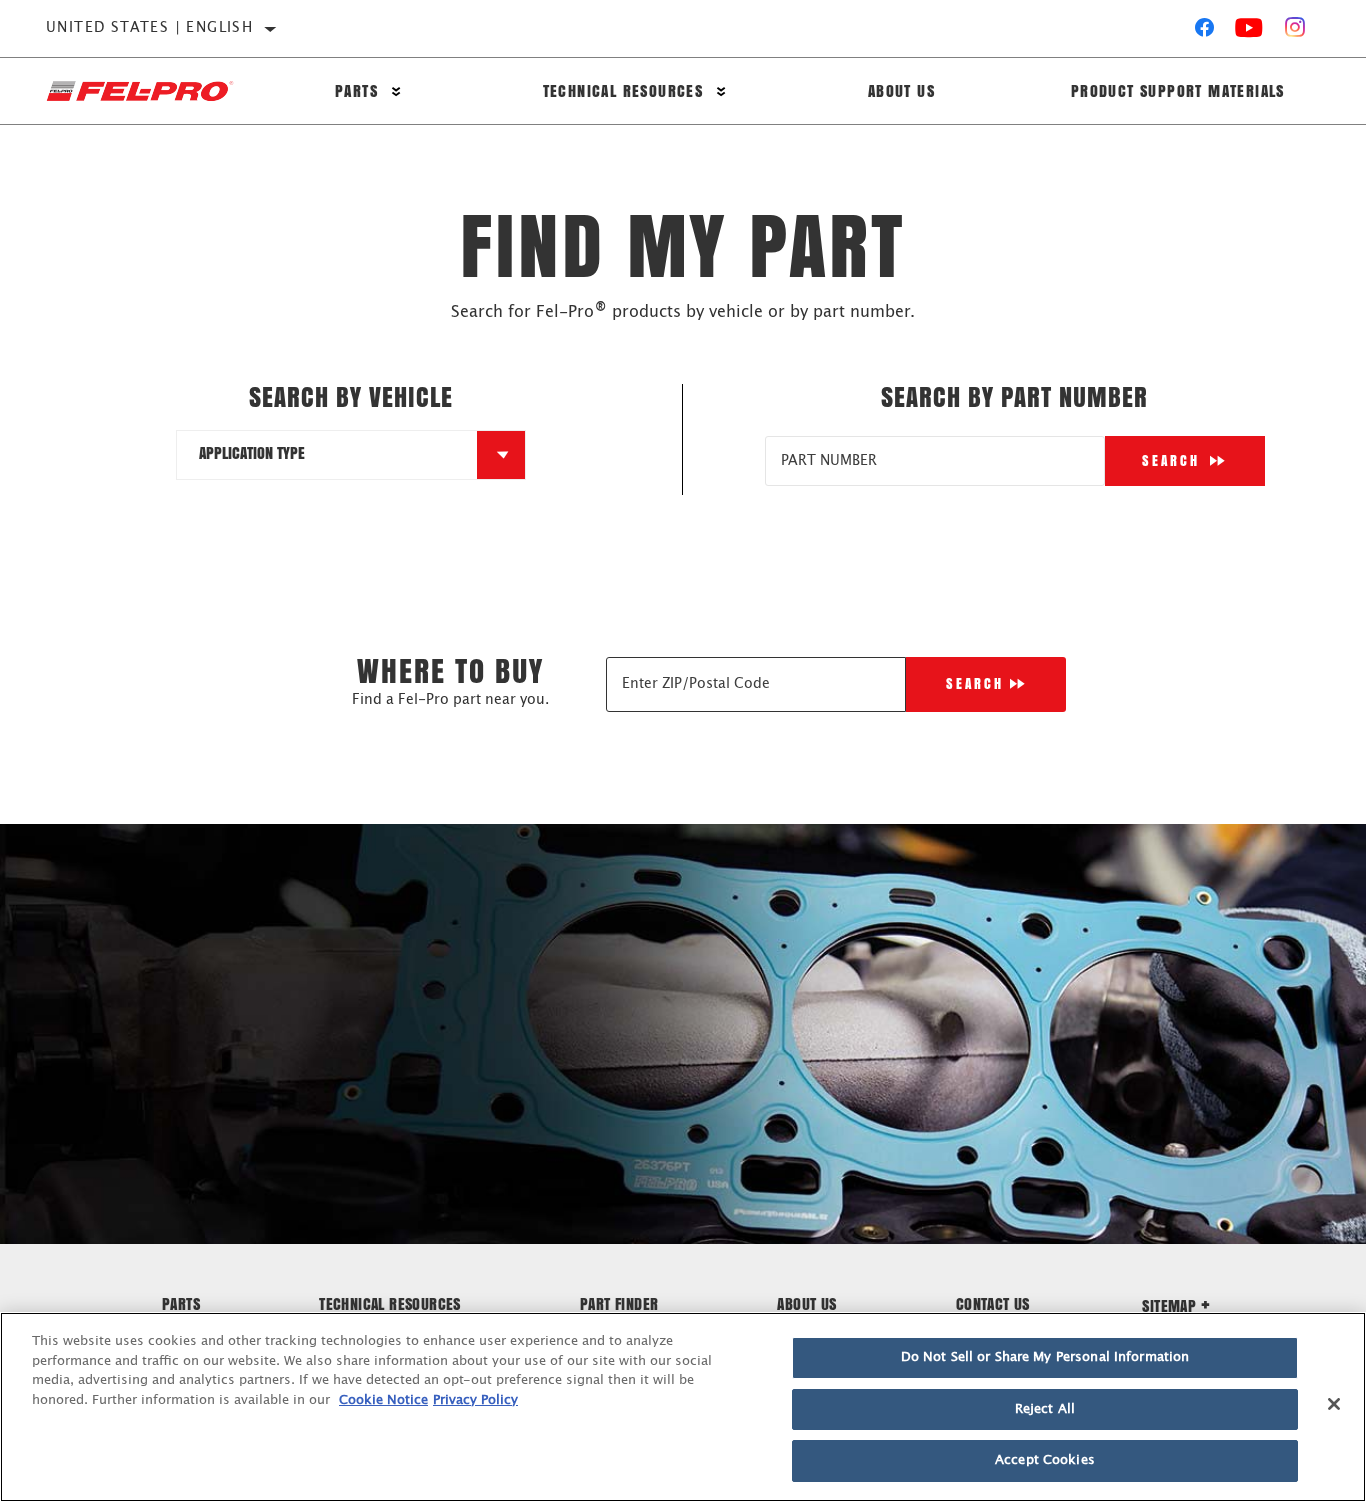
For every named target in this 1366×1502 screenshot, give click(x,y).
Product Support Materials (1178, 90)
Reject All (1045, 1409)
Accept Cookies (1045, 1460)
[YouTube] (1249, 32)
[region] (683, 1407)
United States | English (149, 28)
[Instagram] (1295, 32)
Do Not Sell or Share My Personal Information (1045, 1357)
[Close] (1334, 1404)
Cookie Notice (383, 1400)
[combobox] (327, 455)
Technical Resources (623, 90)
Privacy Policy (475, 1400)
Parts (356, 90)
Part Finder (619, 1303)
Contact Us (993, 1303)
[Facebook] (1204, 32)
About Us (901, 90)
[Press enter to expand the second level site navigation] (396, 91)
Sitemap (1169, 1305)
